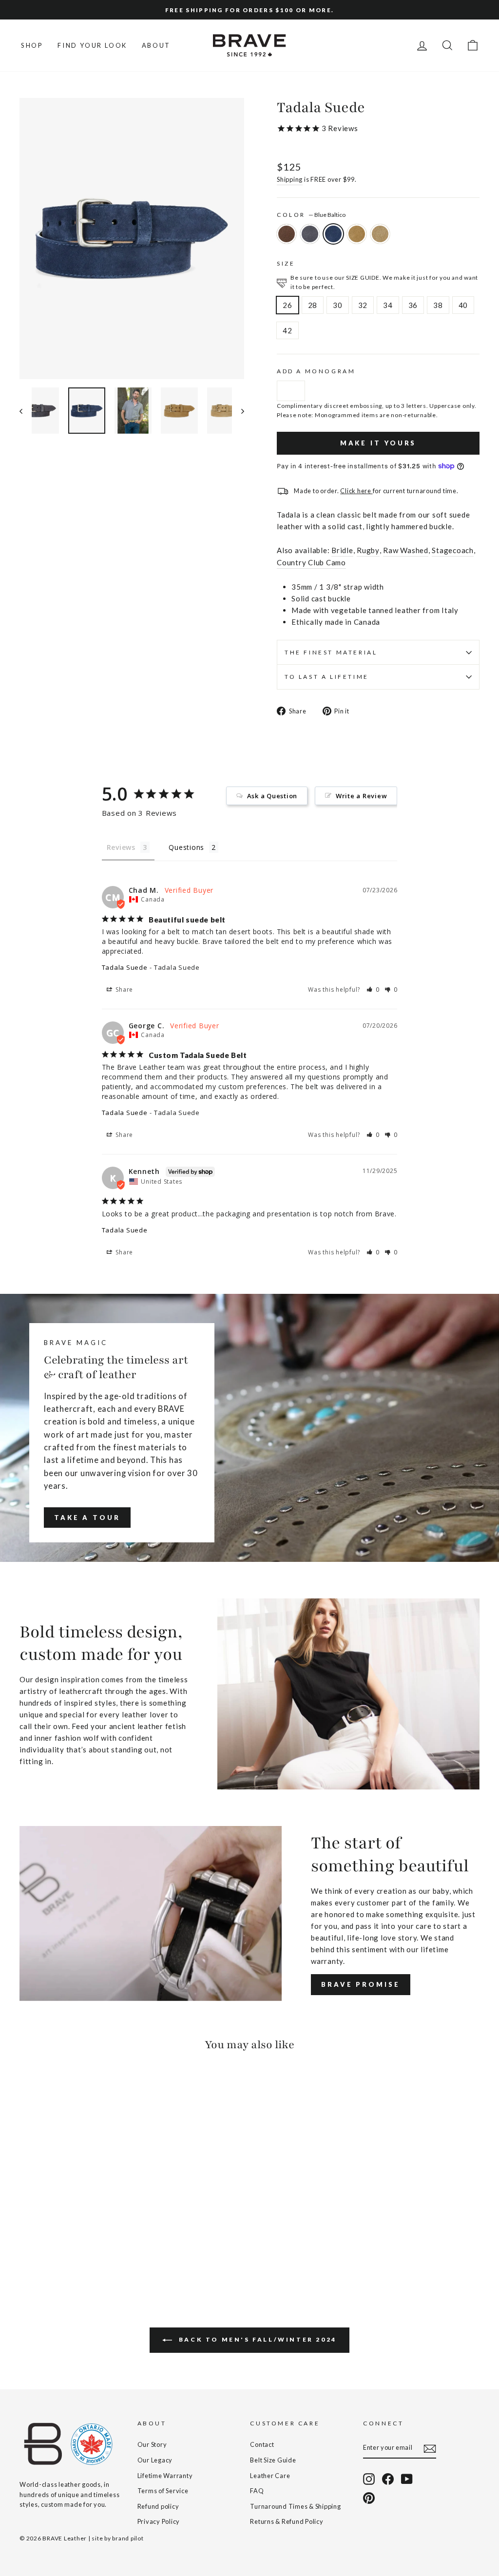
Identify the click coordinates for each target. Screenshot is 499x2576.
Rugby (368, 550)
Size (286, 263)
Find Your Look (92, 45)
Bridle (342, 550)
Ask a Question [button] (272, 796)
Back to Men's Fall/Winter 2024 (256, 2339)
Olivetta (357, 234)
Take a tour (87, 1518)
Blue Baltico (333, 234)
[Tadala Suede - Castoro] (26, 2245)
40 (463, 305)
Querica (380, 234)
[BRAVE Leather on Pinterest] (369, 2498)
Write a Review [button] (362, 796)
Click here (356, 491)
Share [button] (124, 990)
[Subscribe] (430, 2448)
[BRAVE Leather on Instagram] (369, 2479)
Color (311, 215)
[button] (373, 990)
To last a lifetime (327, 677)
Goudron (310, 234)
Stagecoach (453, 550)
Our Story (152, 2444)
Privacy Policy (159, 2521)
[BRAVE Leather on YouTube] (407, 2479)
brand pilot (128, 2538)
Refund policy (158, 2506)
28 (313, 305)
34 (388, 305)
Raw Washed (406, 550)
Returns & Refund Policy (287, 2521)
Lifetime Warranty (165, 2476)
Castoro (287, 234)
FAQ (257, 2491)
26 (288, 305)
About (156, 45)
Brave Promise (361, 1984)
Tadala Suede (125, 967)
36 (413, 305)
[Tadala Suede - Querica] (79, 2245)
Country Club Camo (311, 562)
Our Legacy (155, 2460)
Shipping (290, 179)
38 (438, 305)
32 (363, 305)
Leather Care (270, 2476)
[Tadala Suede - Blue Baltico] (52, 2245)
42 (288, 330)
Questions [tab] (186, 847)
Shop (32, 45)
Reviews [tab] (121, 847)
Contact (262, 2444)
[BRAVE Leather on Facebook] (388, 2479)
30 (338, 305)
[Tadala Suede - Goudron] (39, 2245)
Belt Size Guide (273, 2460)
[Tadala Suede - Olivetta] (66, 2245)
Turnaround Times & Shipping (295, 2506)
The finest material (331, 652)
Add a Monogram (316, 371)
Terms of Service (163, 2491)
